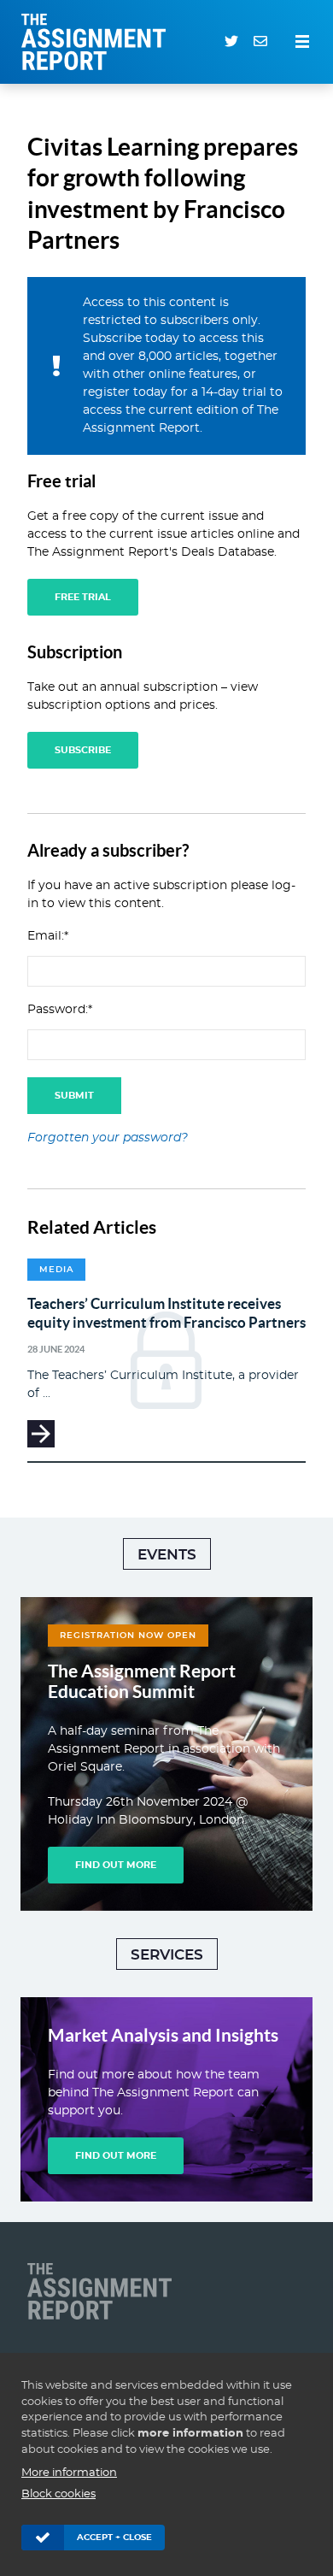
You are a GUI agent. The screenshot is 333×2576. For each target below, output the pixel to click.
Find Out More (116, 1865)
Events (167, 1555)
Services (167, 1955)
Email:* (48, 936)
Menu (302, 42)
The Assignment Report (98, 42)
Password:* (60, 1010)
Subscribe (83, 750)
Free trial (83, 597)
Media (56, 1270)
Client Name (104, 2291)
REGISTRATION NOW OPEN (128, 1636)
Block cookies (58, 2494)
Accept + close (114, 2538)
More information (69, 2473)
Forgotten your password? (108, 1138)
